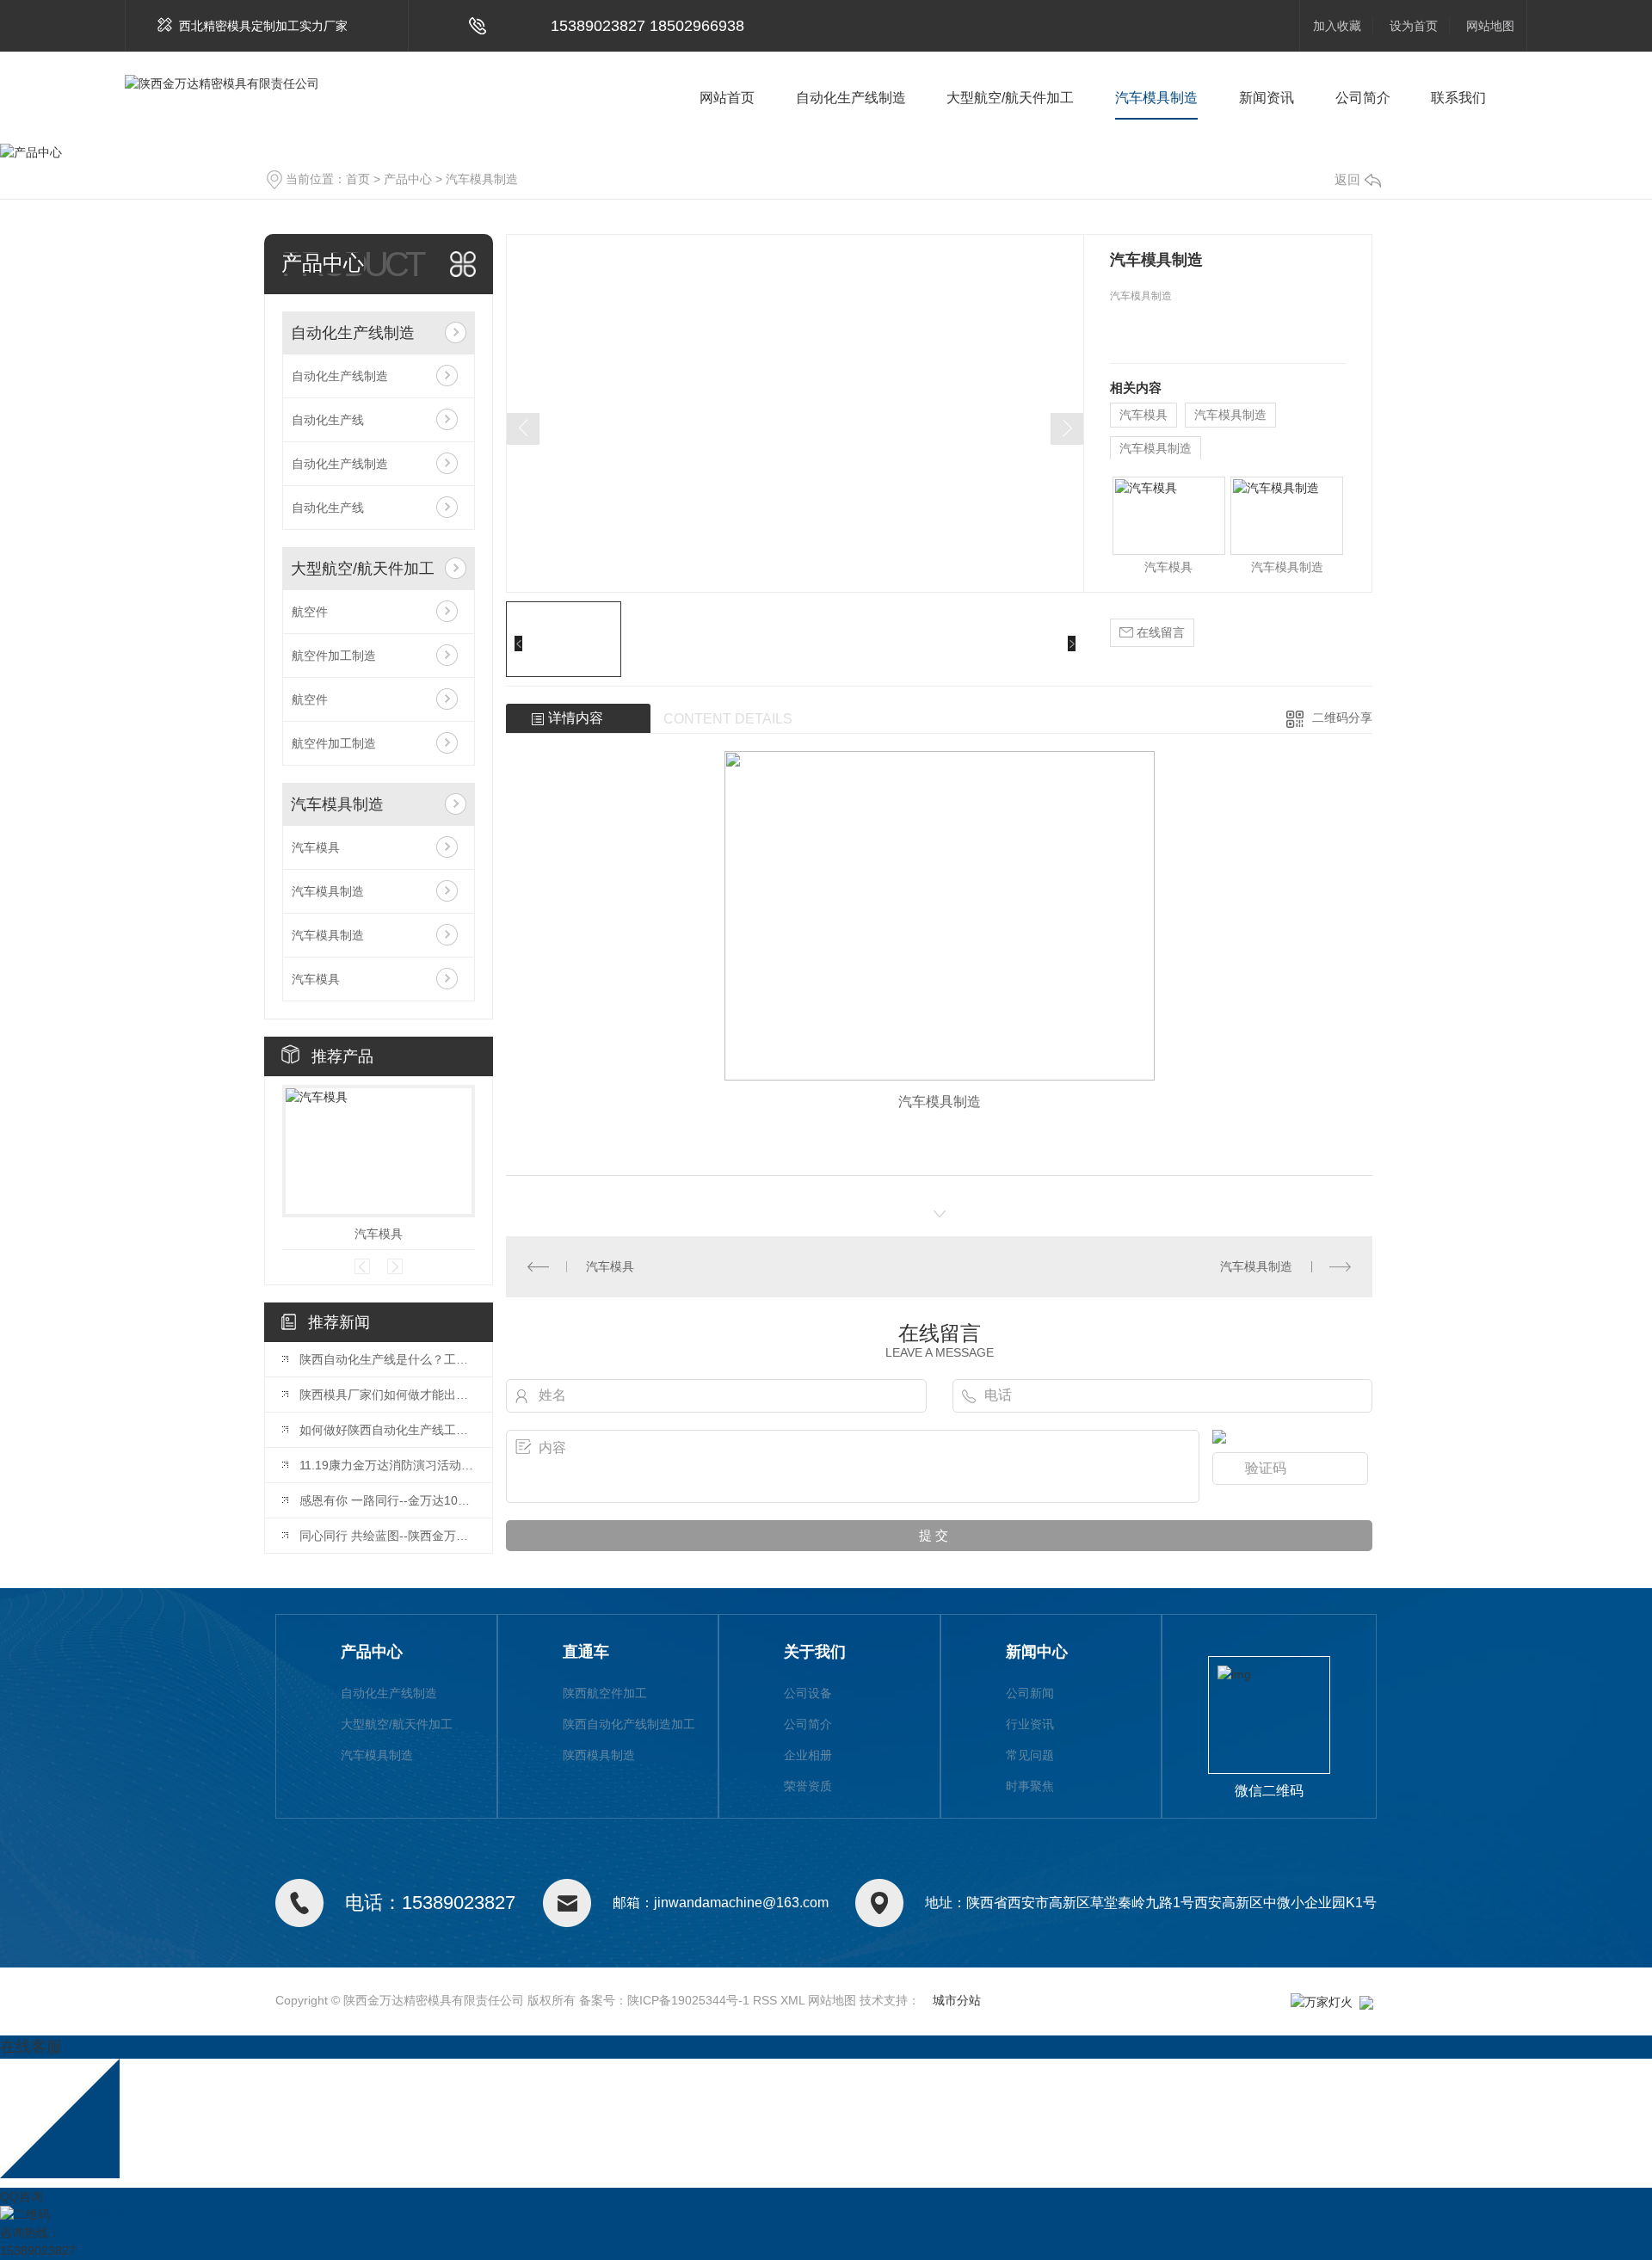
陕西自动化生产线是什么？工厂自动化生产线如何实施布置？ (387, 1359)
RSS (765, 2000)
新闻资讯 (1267, 98)
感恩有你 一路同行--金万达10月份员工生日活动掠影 (387, 1500)
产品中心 (408, 179)
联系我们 (1458, 98)
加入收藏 (1337, 26)
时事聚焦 (1030, 1786)
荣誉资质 (808, 1786)
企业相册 (808, 1755)
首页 (358, 179)
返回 (1347, 179)
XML (792, 2000)
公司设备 (808, 1693)
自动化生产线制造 (851, 98)
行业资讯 (1030, 1724)
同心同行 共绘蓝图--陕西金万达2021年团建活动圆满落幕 (387, 1536)
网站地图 (1490, 26)
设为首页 (1414, 26)
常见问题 (1030, 1755)
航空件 (310, 612)
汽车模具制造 (1156, 98)
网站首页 (727, 98)
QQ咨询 (22, 2196)
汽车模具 (316, 847)
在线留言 (1159, 632)
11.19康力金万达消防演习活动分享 (387, 1465)
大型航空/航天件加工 (1010, 98)
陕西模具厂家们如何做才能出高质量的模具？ (387, 1395)
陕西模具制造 (599, 1755)
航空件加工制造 (334, 656)
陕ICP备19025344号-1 (688, 2000)
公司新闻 (1030, 1693)
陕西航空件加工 (605, 1693)
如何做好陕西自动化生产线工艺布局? (387, 1430)
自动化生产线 (328, 420)
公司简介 (1363, 98)
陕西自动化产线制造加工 (629, 1724)
